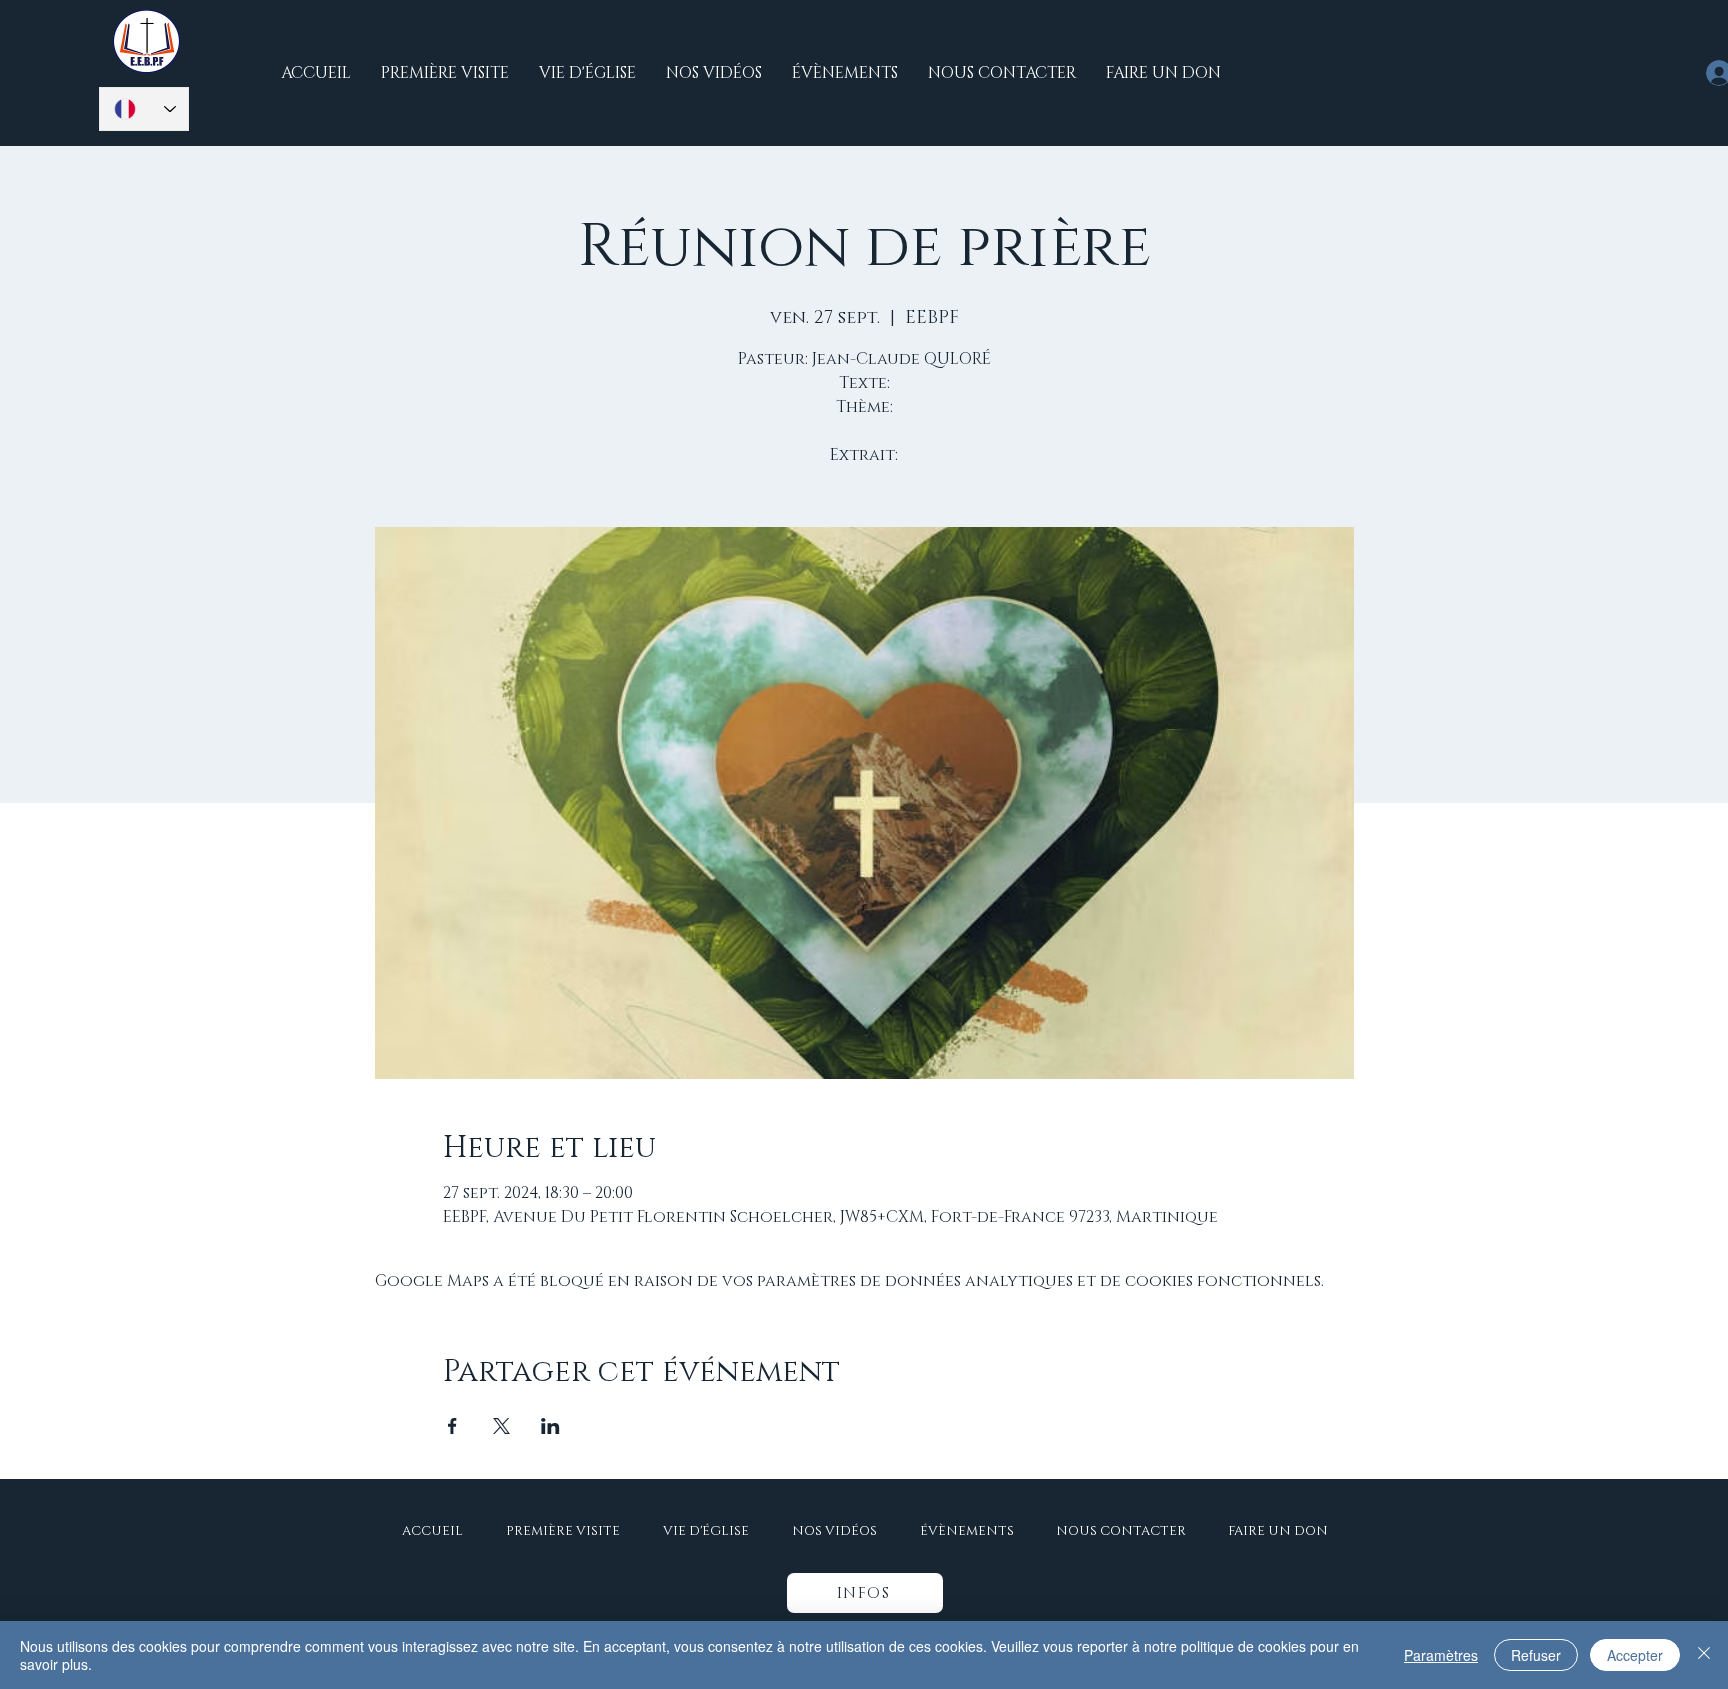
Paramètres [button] (1441, 1655)
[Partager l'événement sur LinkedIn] (550, 1426)
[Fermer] (1704, 1655)
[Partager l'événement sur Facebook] (452, 1426)
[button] (865, 1593)
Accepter (1635, 1655)
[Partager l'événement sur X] (501, 1426)
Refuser (1536, 1655)
